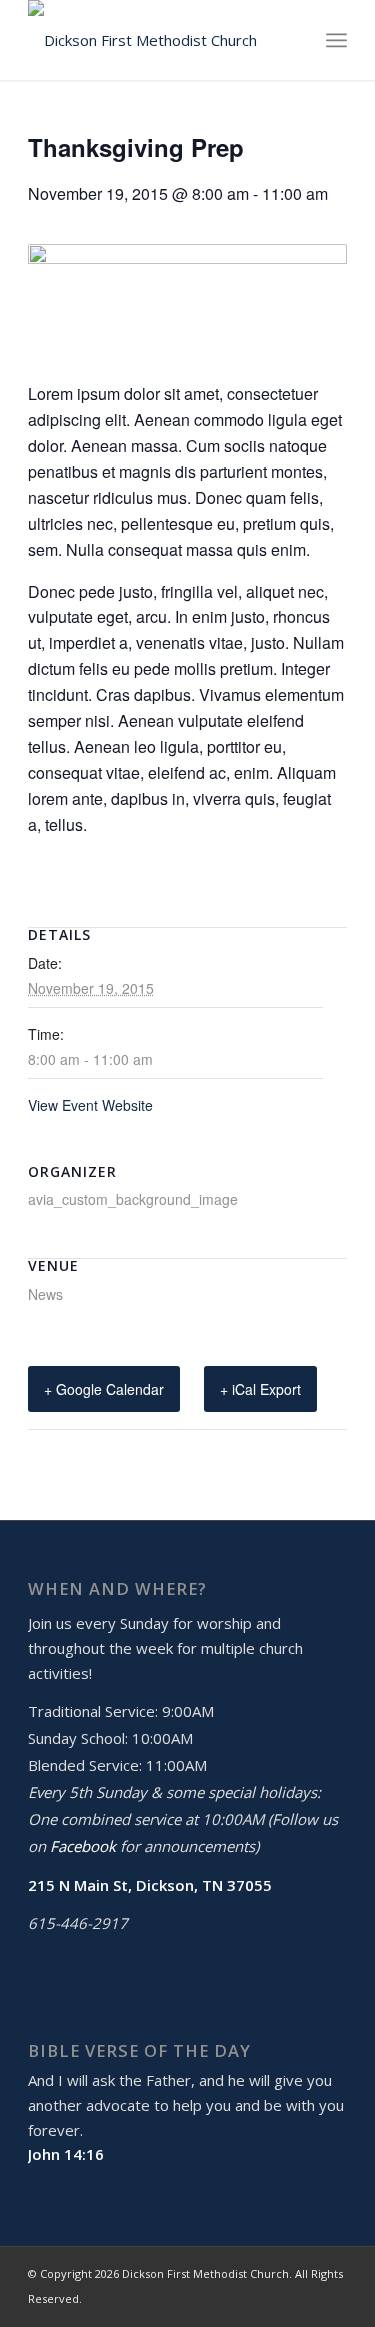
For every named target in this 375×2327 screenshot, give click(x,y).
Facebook (83, 1846)
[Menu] (336, 40)
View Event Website (90, 1105)
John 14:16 (66, 2154)
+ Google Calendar (104, 1389)
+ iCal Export (260, 1389)
